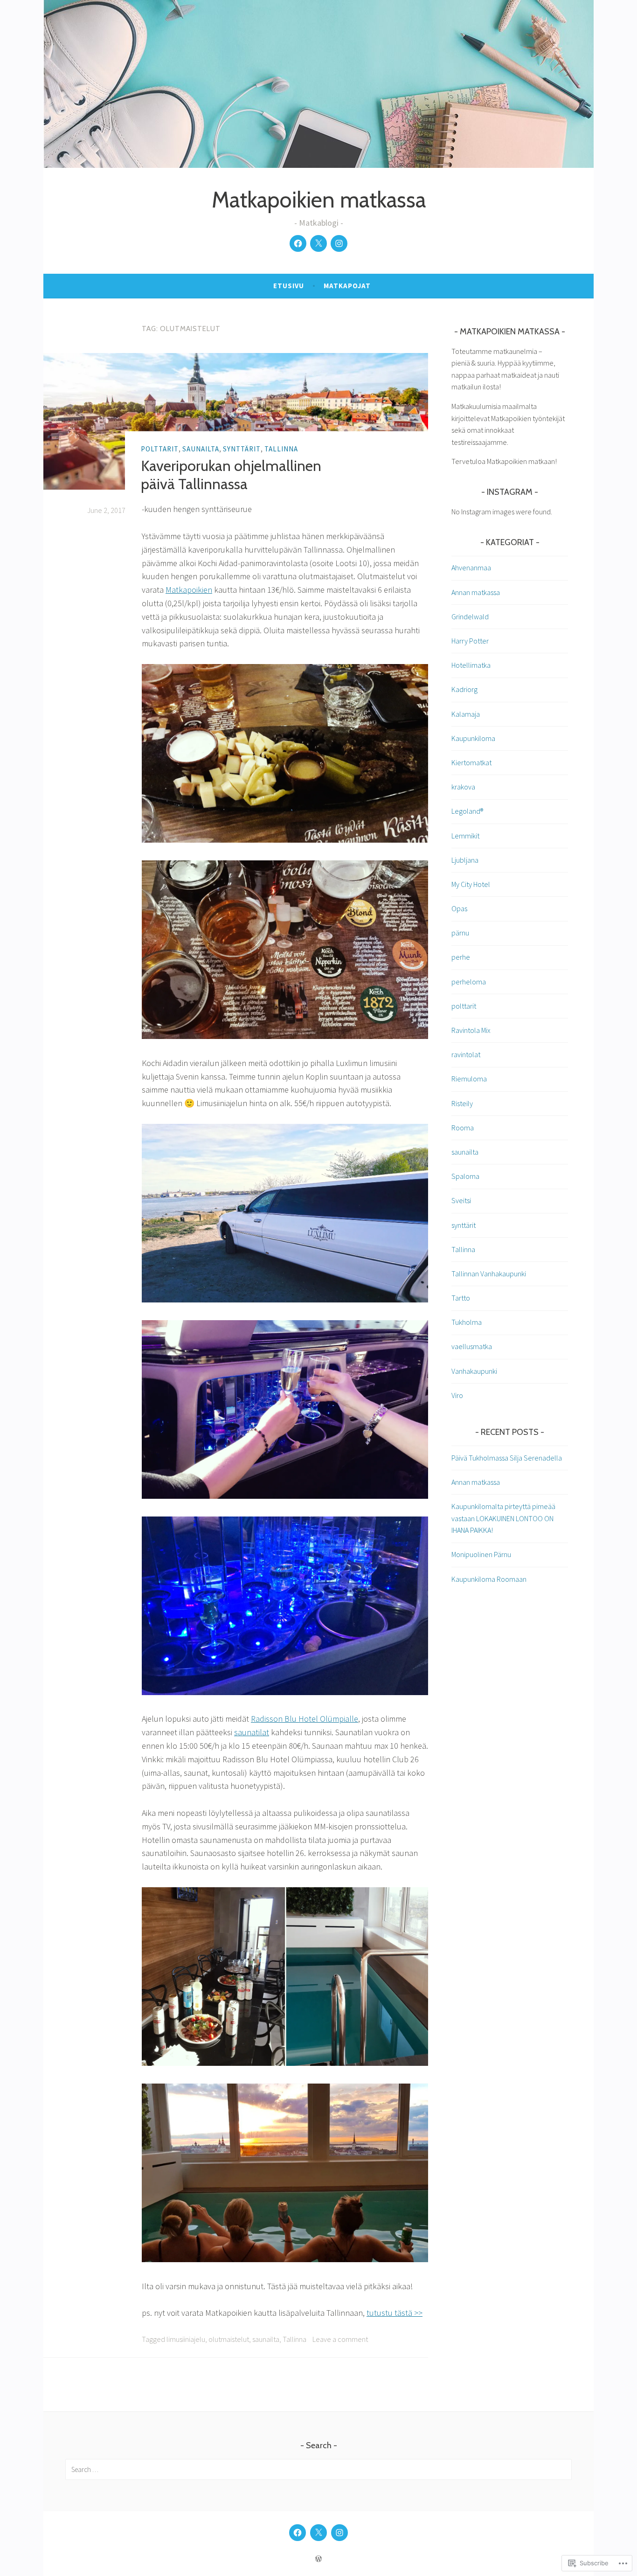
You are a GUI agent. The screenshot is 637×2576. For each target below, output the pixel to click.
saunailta (201, 449)
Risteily (462, 1103)
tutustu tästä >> (395, 2313)
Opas (459, 908)
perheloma (469, 982)
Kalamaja (466, 714)
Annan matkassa (476, 592)
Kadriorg (464, 689)
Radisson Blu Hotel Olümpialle (305, 1719)
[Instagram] (339, 243)
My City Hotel (471, 884)
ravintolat (466, 1054)
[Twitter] (318, 243)
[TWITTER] (318, 2533)
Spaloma (465, 1176)
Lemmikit (465, 836)
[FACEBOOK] (298, 2533)
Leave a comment (340, 2339)
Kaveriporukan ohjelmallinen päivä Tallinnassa (231, 474)
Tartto (461, 1298)
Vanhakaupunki (474, 1371)
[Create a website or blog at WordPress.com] (318, 2559)
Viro (457, 1395)
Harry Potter (470, 641)
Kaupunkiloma (473, 738)
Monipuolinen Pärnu (481, 1554)
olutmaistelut (229, 2339)
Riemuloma (469, 1079)
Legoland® (467, 811)
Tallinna (281, 449)
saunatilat (252, 1732)
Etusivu (289, 286)
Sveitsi (461, 1200)
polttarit (160, 449)
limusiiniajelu (186, 2339)
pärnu (460, 933)
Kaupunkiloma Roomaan (489, 1579)
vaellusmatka (472, 1346)
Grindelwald (470, 616)
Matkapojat (347, 286)
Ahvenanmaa (471, 568)
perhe (461, 957)
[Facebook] (298, 243)
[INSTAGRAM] (339, 2533)
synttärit (242, 449)
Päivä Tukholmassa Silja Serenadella (507, 1458)
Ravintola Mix (471, 1030)
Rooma (463, 1128)
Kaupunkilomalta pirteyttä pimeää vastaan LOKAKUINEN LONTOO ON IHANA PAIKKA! (503, 1518)
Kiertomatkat (471, 762)
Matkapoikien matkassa (319, 200)
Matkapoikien (189, 590)
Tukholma (467, 1322)
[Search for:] (318, 2469)
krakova (463, 787)
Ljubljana (465, 860)
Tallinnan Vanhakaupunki (489, 1274)
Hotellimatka (471, 665)
